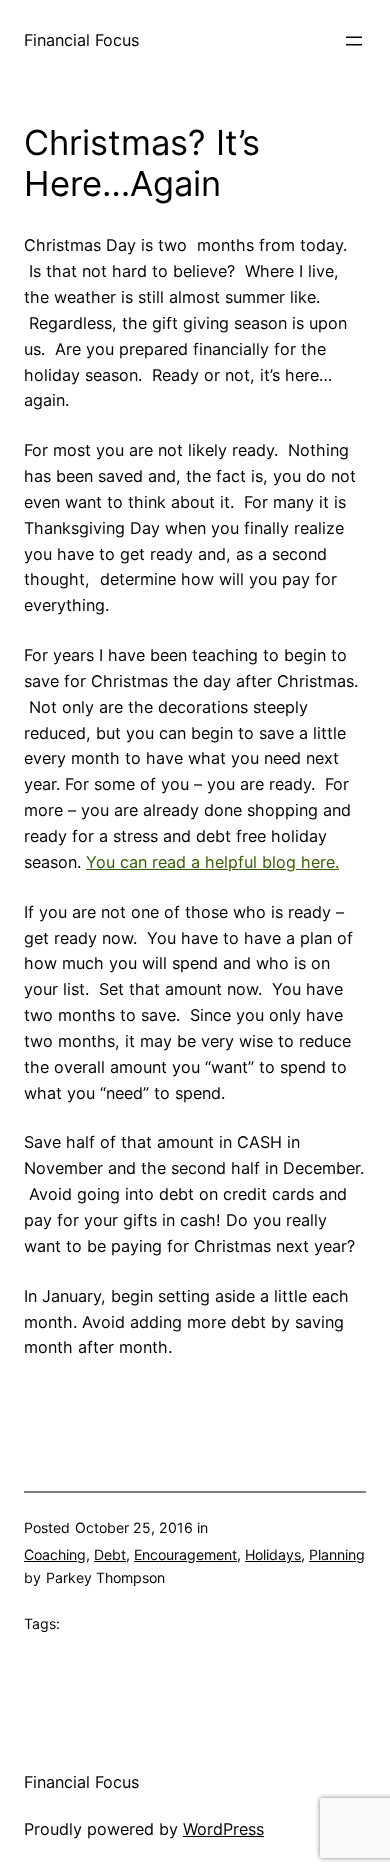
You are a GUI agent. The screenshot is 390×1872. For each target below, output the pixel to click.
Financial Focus (81, 40)
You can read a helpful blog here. (212, 862)
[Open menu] (354, 41)
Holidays (273, 1554)
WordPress (223, 1829)
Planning (337, 1554)
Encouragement (185, 1554)
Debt (110, 1554)
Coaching (55, 1554)
